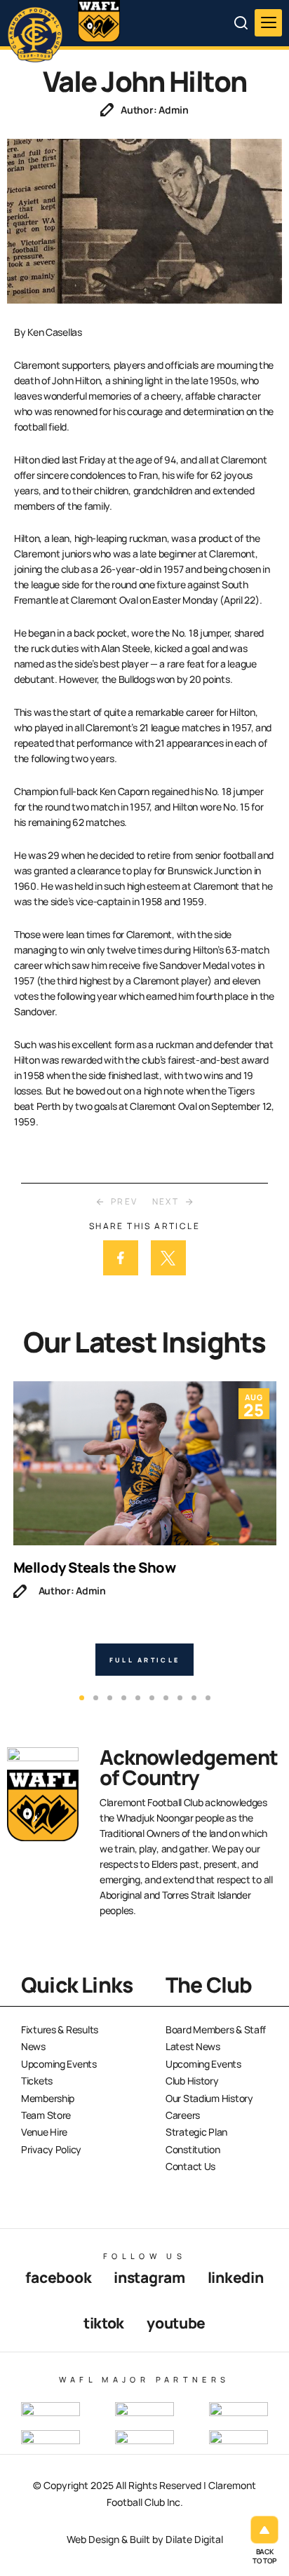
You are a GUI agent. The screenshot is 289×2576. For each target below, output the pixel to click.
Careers (183, 2115)
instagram (149, 2277)
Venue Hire (44, 2132)
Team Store (46, 2115)
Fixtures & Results (60, 2029)
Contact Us (190, 2166)
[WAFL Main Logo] (99, 21)
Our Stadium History (209, 2098)
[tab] (82, 1698)
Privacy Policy (51, 2149)
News (33, 2046)
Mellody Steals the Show (95, 1567)
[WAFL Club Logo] (39, 34)
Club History (192, 2081)
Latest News (193, 2046)
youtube (176, 2323)
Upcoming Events (59, 2064)
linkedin (236, 2277)
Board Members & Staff (216, 2029)
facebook (58, 2277)
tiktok (104, 2323)
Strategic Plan (196, 2132)
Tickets (37, 2081)
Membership (48, 2098)
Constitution (193, 2149)
